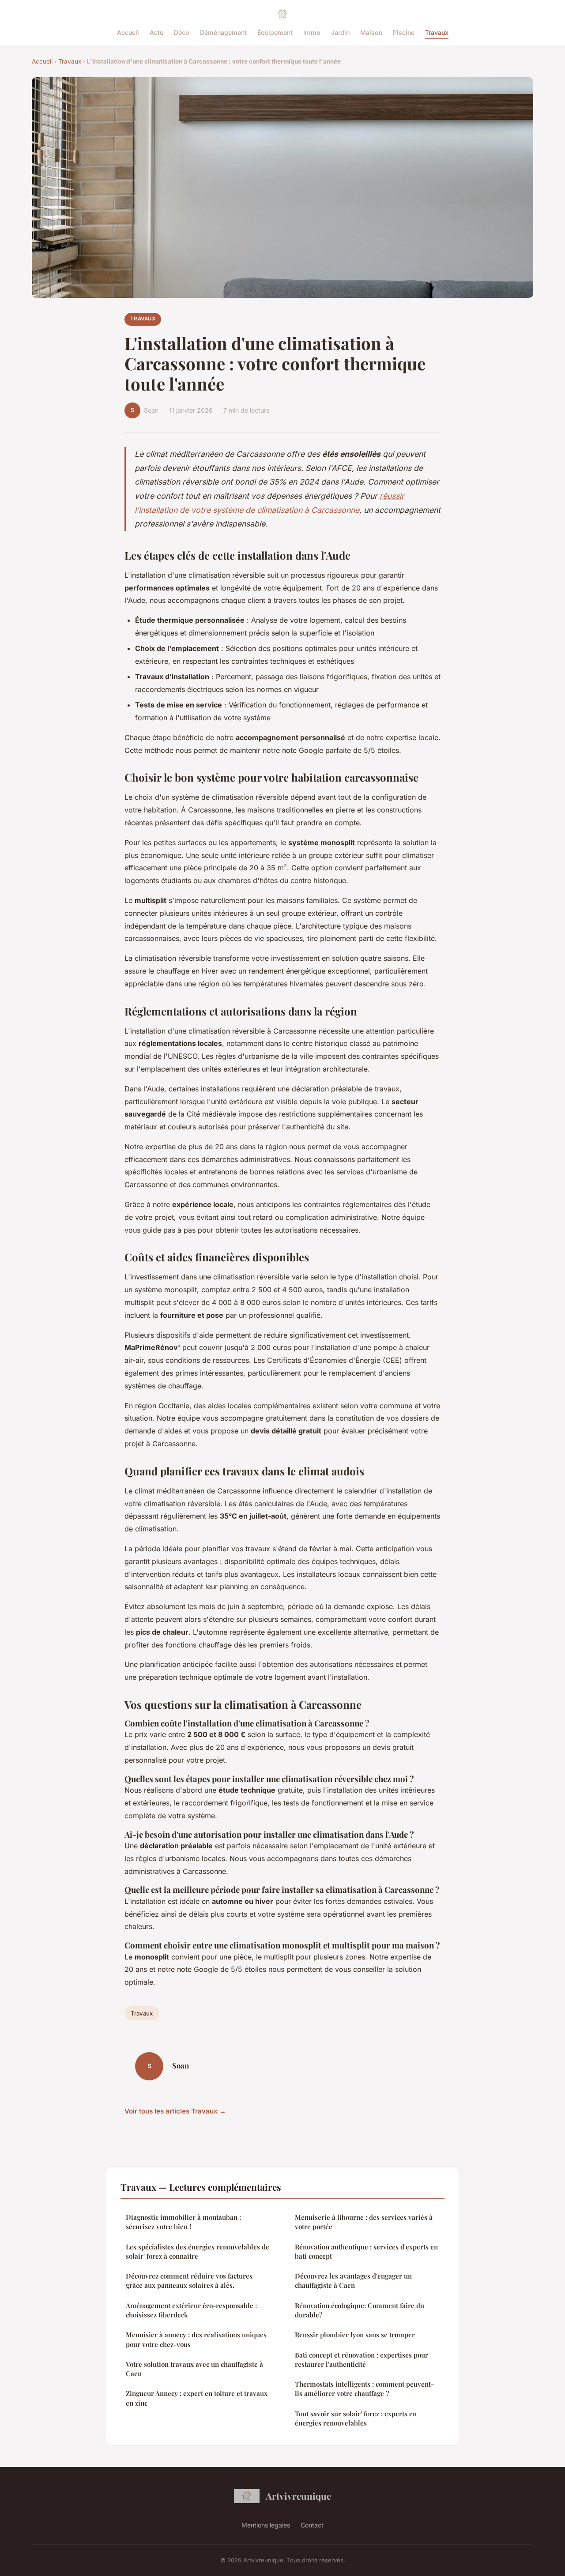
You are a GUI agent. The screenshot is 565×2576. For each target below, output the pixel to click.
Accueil (128, 32)
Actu (156, 32)
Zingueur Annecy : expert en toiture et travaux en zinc (197, 2398)
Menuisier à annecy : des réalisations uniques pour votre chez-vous (196, 2339)
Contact (312, 2525)
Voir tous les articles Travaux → (175, 2111)
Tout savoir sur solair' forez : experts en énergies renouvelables (356, 2418)
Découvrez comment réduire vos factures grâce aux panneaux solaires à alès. (189, 2281)
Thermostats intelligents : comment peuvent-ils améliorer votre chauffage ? (364, 2389)
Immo (312, 32)
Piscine (404, 32)
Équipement (275, 32)
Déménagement (223, 32)
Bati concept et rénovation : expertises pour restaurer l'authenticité (362, 2360)
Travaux (437, 32)
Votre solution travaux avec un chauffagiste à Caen (194, 2369)
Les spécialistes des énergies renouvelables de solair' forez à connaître (198, 2251)
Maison (371, 32)
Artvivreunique (298, 2496)
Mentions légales (266, 2525)
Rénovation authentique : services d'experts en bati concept (366, 2251)
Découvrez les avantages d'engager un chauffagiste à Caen (353, 2281)
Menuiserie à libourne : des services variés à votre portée (364, 2222)
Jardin (340, 32)
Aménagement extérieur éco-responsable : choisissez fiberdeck (191, 2310)
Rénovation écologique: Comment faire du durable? (360, 2310)
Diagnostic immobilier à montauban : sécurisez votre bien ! (183, 2222)
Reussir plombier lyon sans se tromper (355, 2335)
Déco (182, 32)
